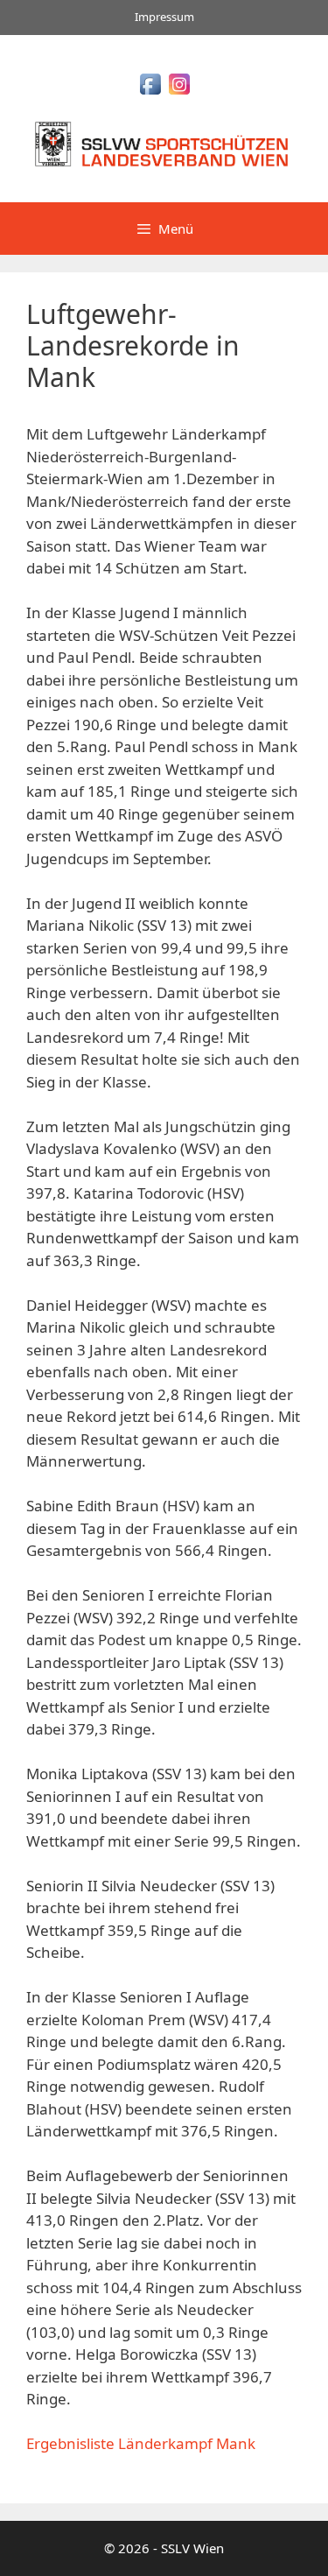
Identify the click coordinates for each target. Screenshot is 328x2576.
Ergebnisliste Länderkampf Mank (141, 2443)
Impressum (164, 17)
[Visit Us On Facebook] (150, 92)
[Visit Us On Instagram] (179, 92)
